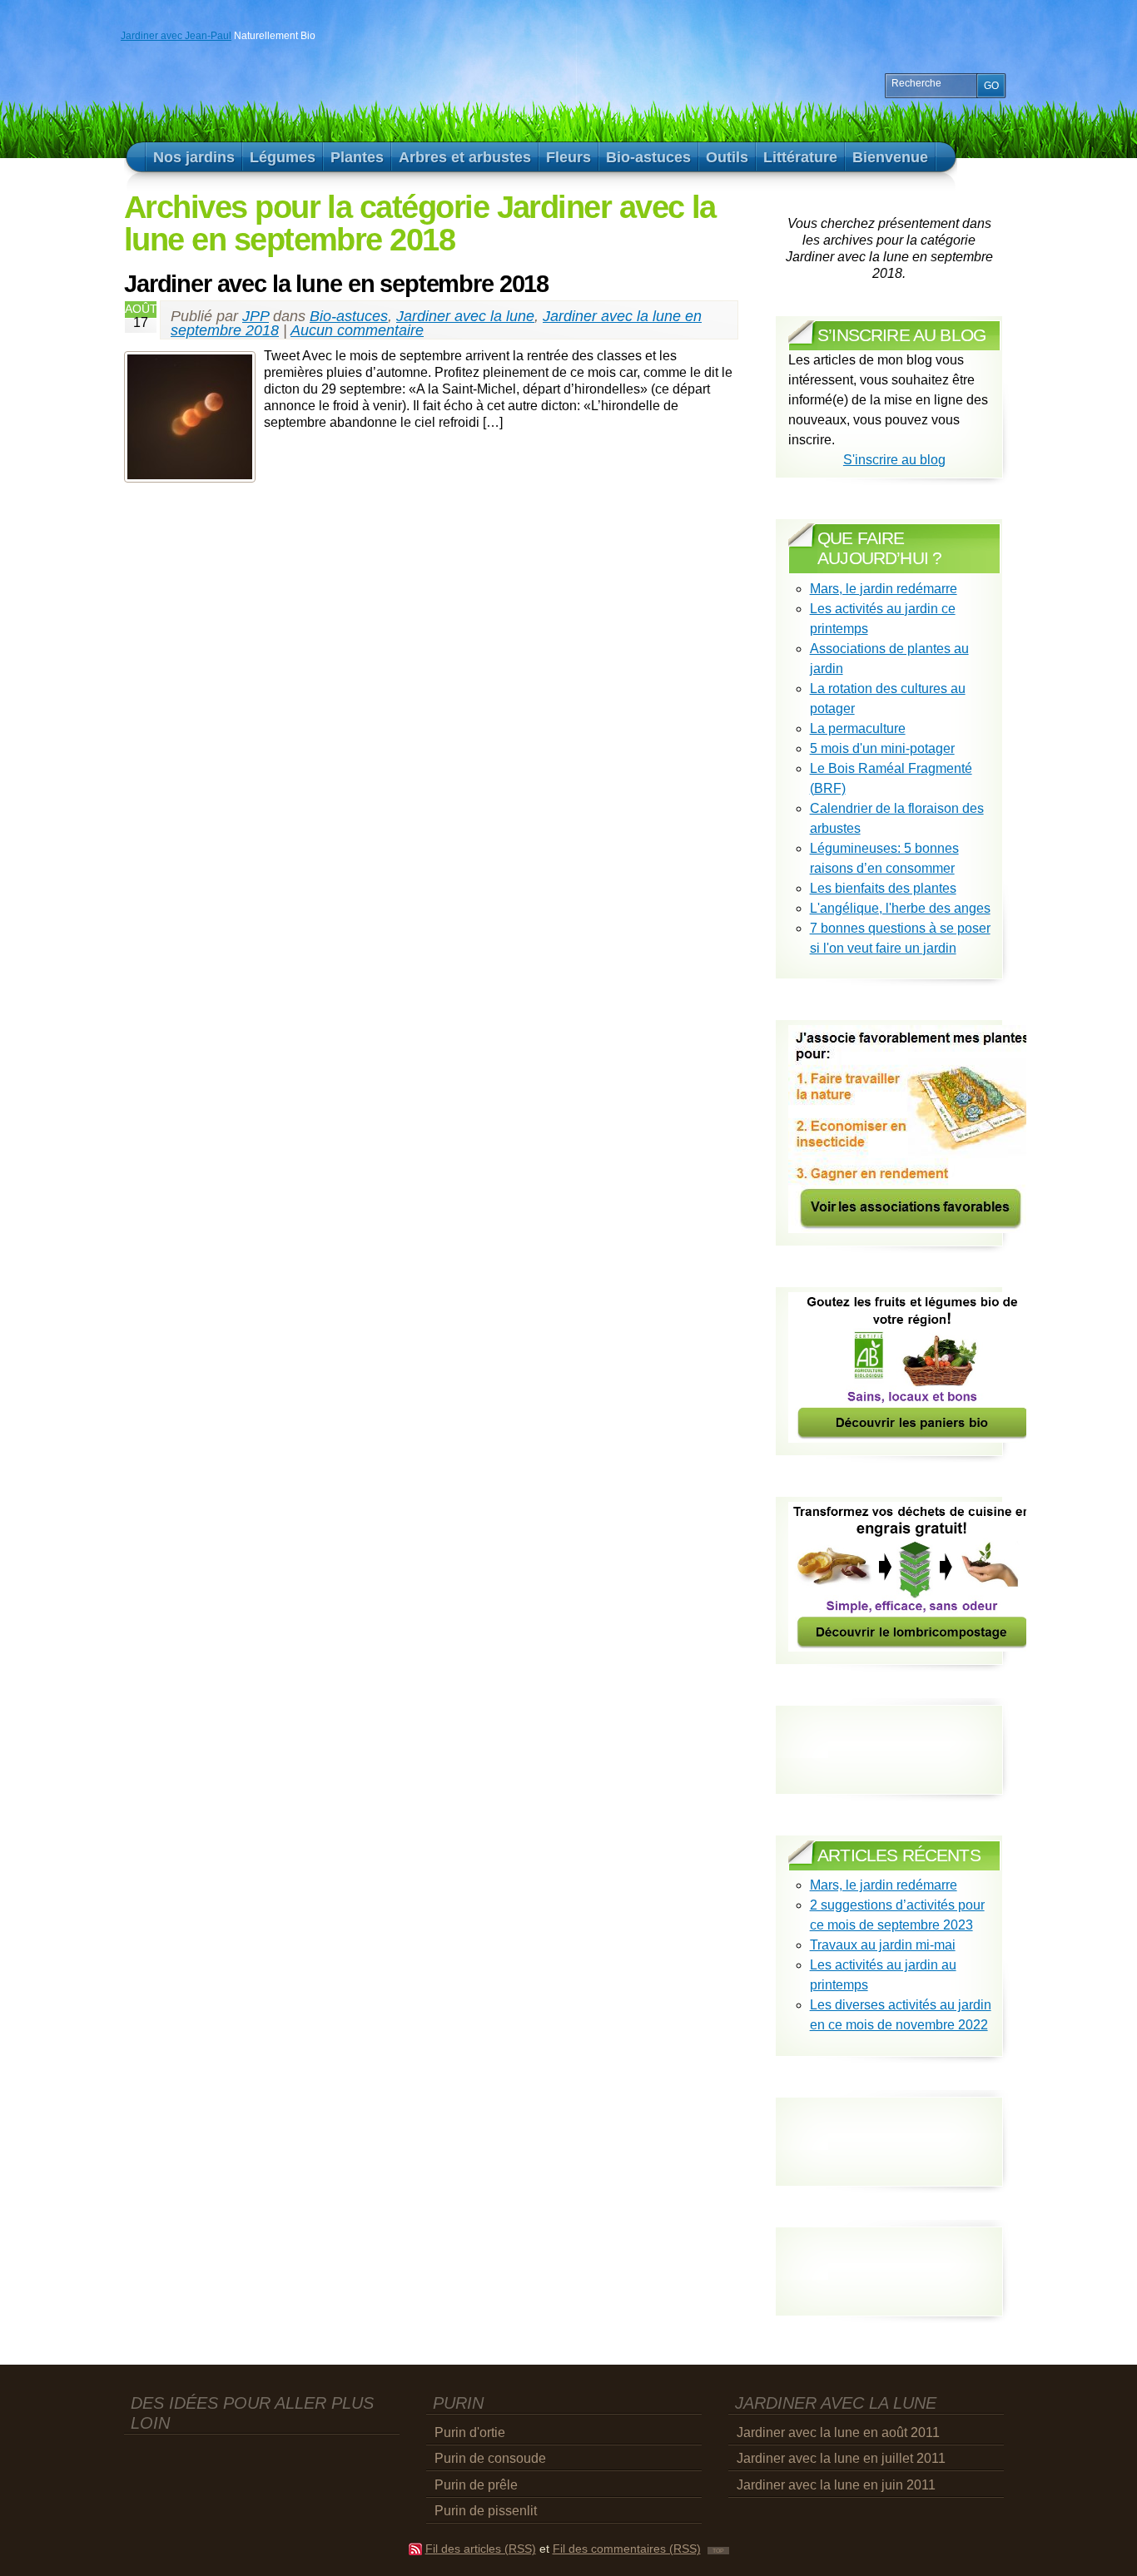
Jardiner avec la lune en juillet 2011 (841, 2458)
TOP (718, 2551)
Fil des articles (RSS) (481, 2549)
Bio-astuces (349, 316)
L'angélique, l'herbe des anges (900, 908)
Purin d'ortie (470, 2432)
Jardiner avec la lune (465, 316)
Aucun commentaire (357, 330)
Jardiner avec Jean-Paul (176, 36)
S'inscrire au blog (894, 460)
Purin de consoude (490, 2458)
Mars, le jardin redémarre (884, 589)
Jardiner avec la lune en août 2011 (838, 2432)
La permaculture (858, 728)
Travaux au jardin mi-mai (883, 1945)
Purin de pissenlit (486, 2511)
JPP (256, 316)
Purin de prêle (476, 2485)
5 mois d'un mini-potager (882, 748)
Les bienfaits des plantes (883, 888)
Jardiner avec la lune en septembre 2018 (336, 284)
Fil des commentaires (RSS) (627, 2549)
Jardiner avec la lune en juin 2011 (836, 2485)
